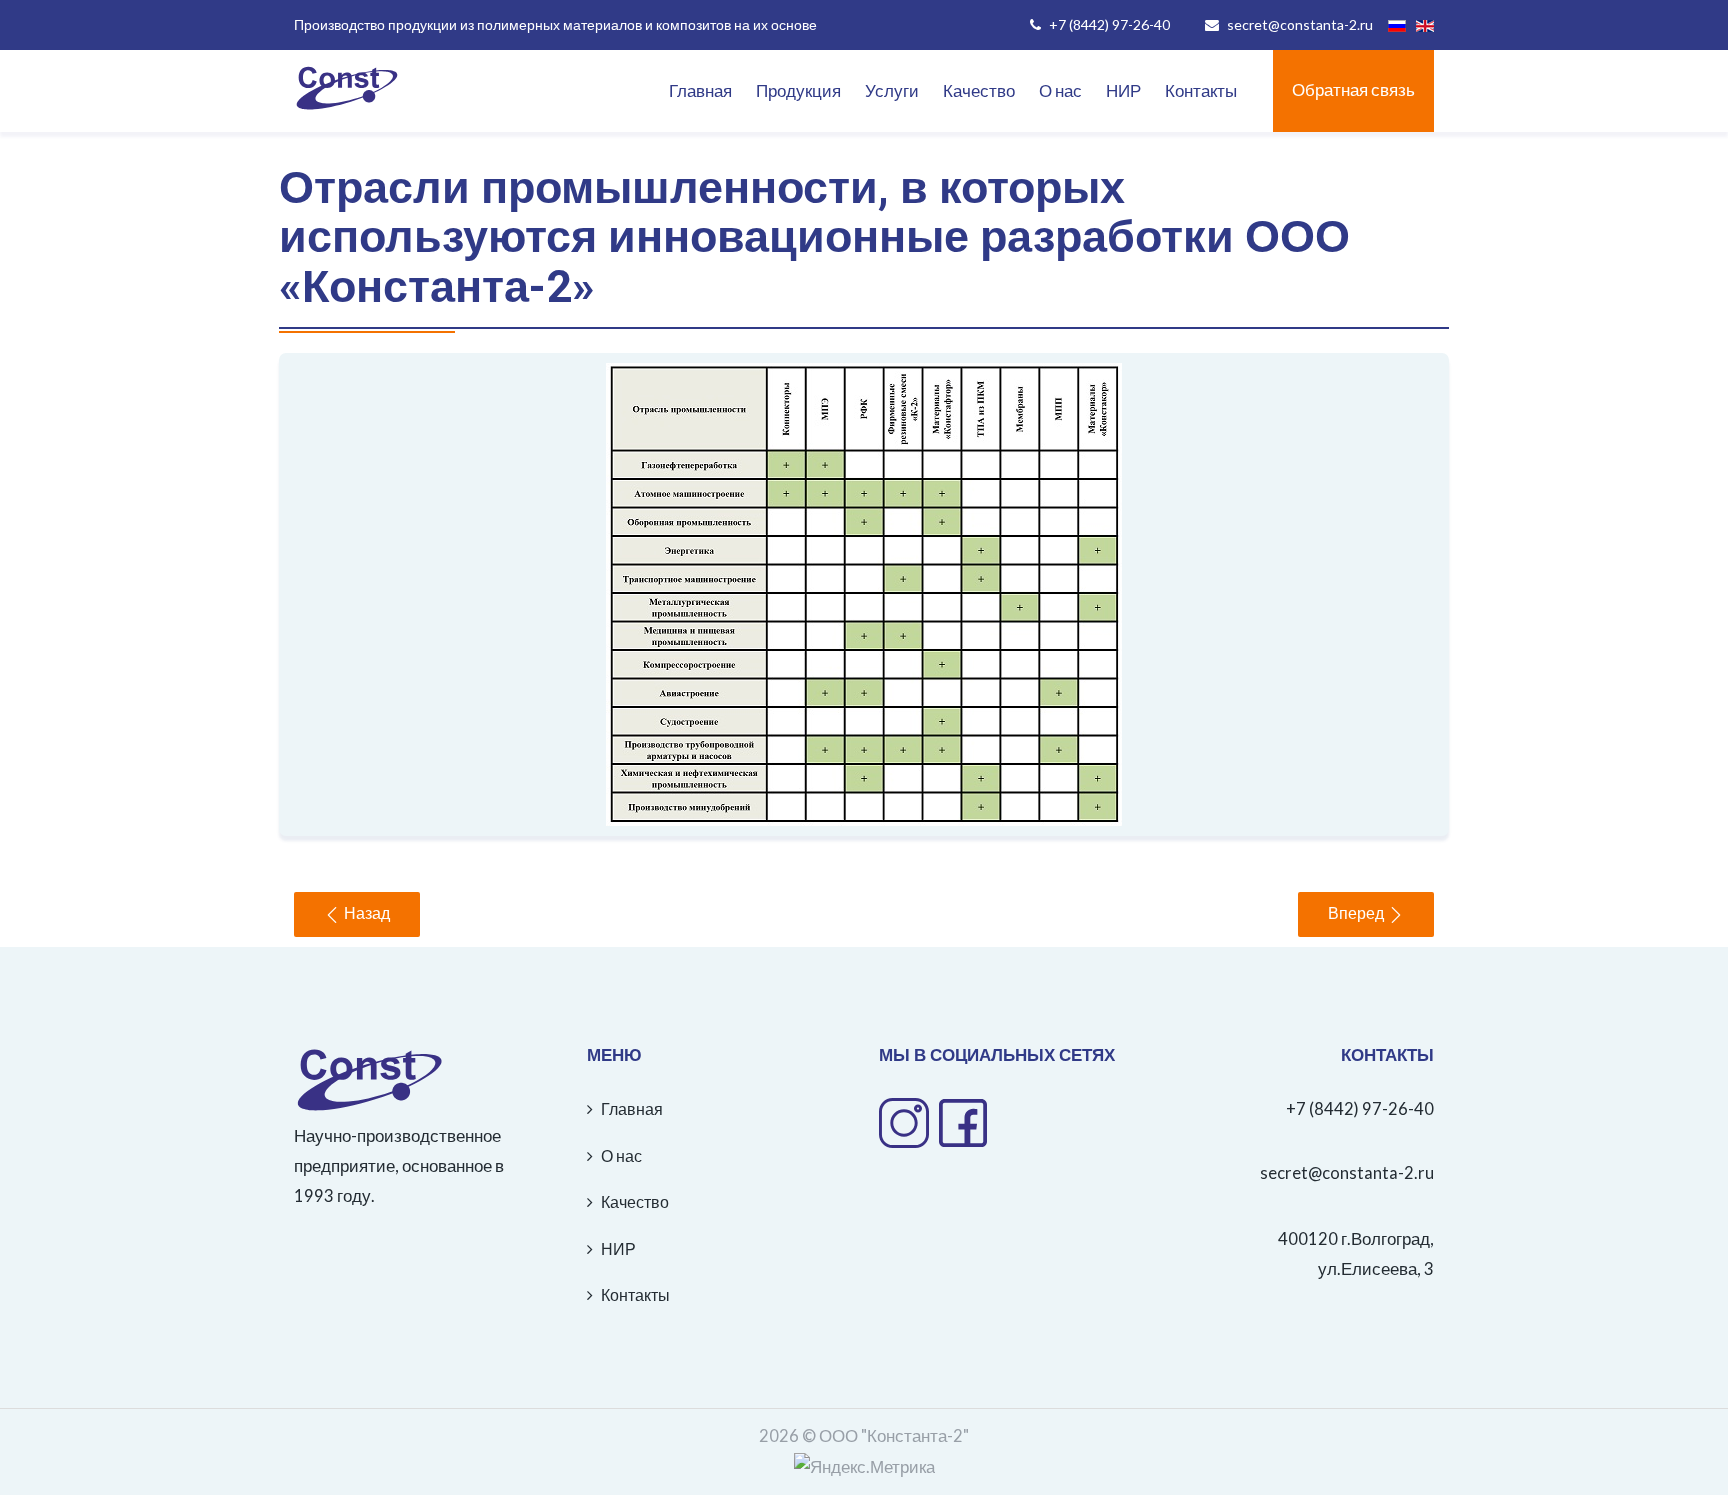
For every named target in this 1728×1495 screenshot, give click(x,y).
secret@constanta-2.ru (1347, 1173)
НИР (1123, 91)
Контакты (1201, 91)
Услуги (892, 91)
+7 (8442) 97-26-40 (1360, 1109)
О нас (1060, 91)
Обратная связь (1353, 90)
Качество (979, 91)
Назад (365, 914)
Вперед (1358, 914)
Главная (700, 91)
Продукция (798, 91)
